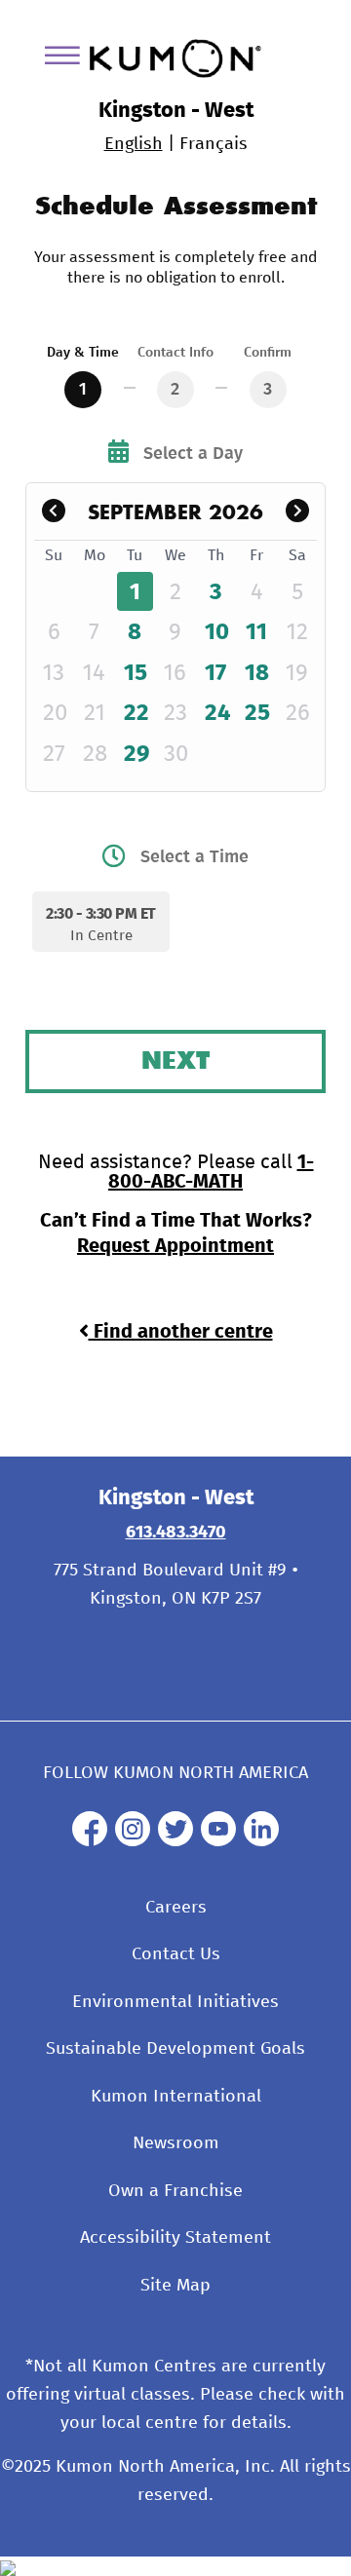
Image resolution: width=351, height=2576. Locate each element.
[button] (54, 512)
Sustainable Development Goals (175, 2049)
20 (55, 713)
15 (136, 673)
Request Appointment (175, 1246)
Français (214, 144)
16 (175, 673)
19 (297, 673)
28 (95, 754)
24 (218, 713)
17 (215, 673)
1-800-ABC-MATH (211, 1172)
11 (256, 632)
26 (298, 713)
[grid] (176, 658)
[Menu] (69, 59)
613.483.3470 (176, 1533)
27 (54, 754)
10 (217, 632)
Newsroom (176, 2143)
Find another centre (181, 1332)
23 (175, 713)
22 (136, 713)
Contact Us (176, 1954)
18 (257, 673)
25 (257, 713)
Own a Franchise (175, 2191)
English (134, 144)
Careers (176, 1908)
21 (95, 713)
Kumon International (176, 2097)
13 (54, 673)
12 (297, 632)
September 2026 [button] (175, 511)
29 (137, 754)
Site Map (175, 2286)
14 (94, 673)
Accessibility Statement (175, 2238)
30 (176, 754)
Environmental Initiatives (175, 2002)
